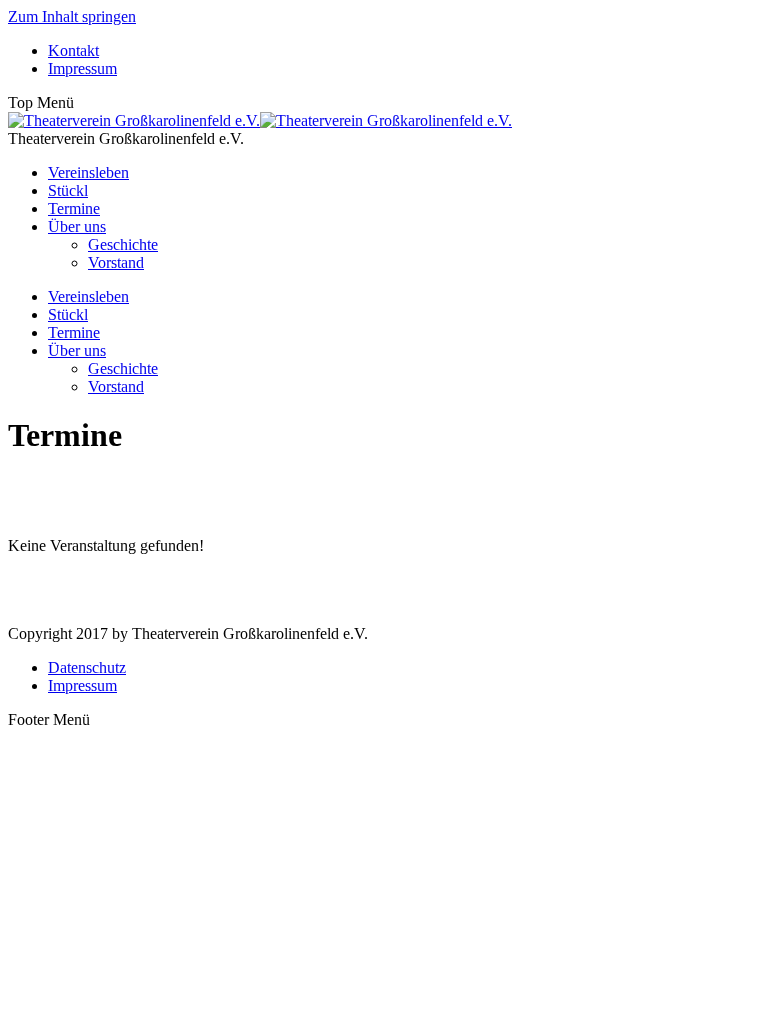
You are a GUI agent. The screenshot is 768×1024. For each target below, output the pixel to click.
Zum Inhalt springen (72, 16)
